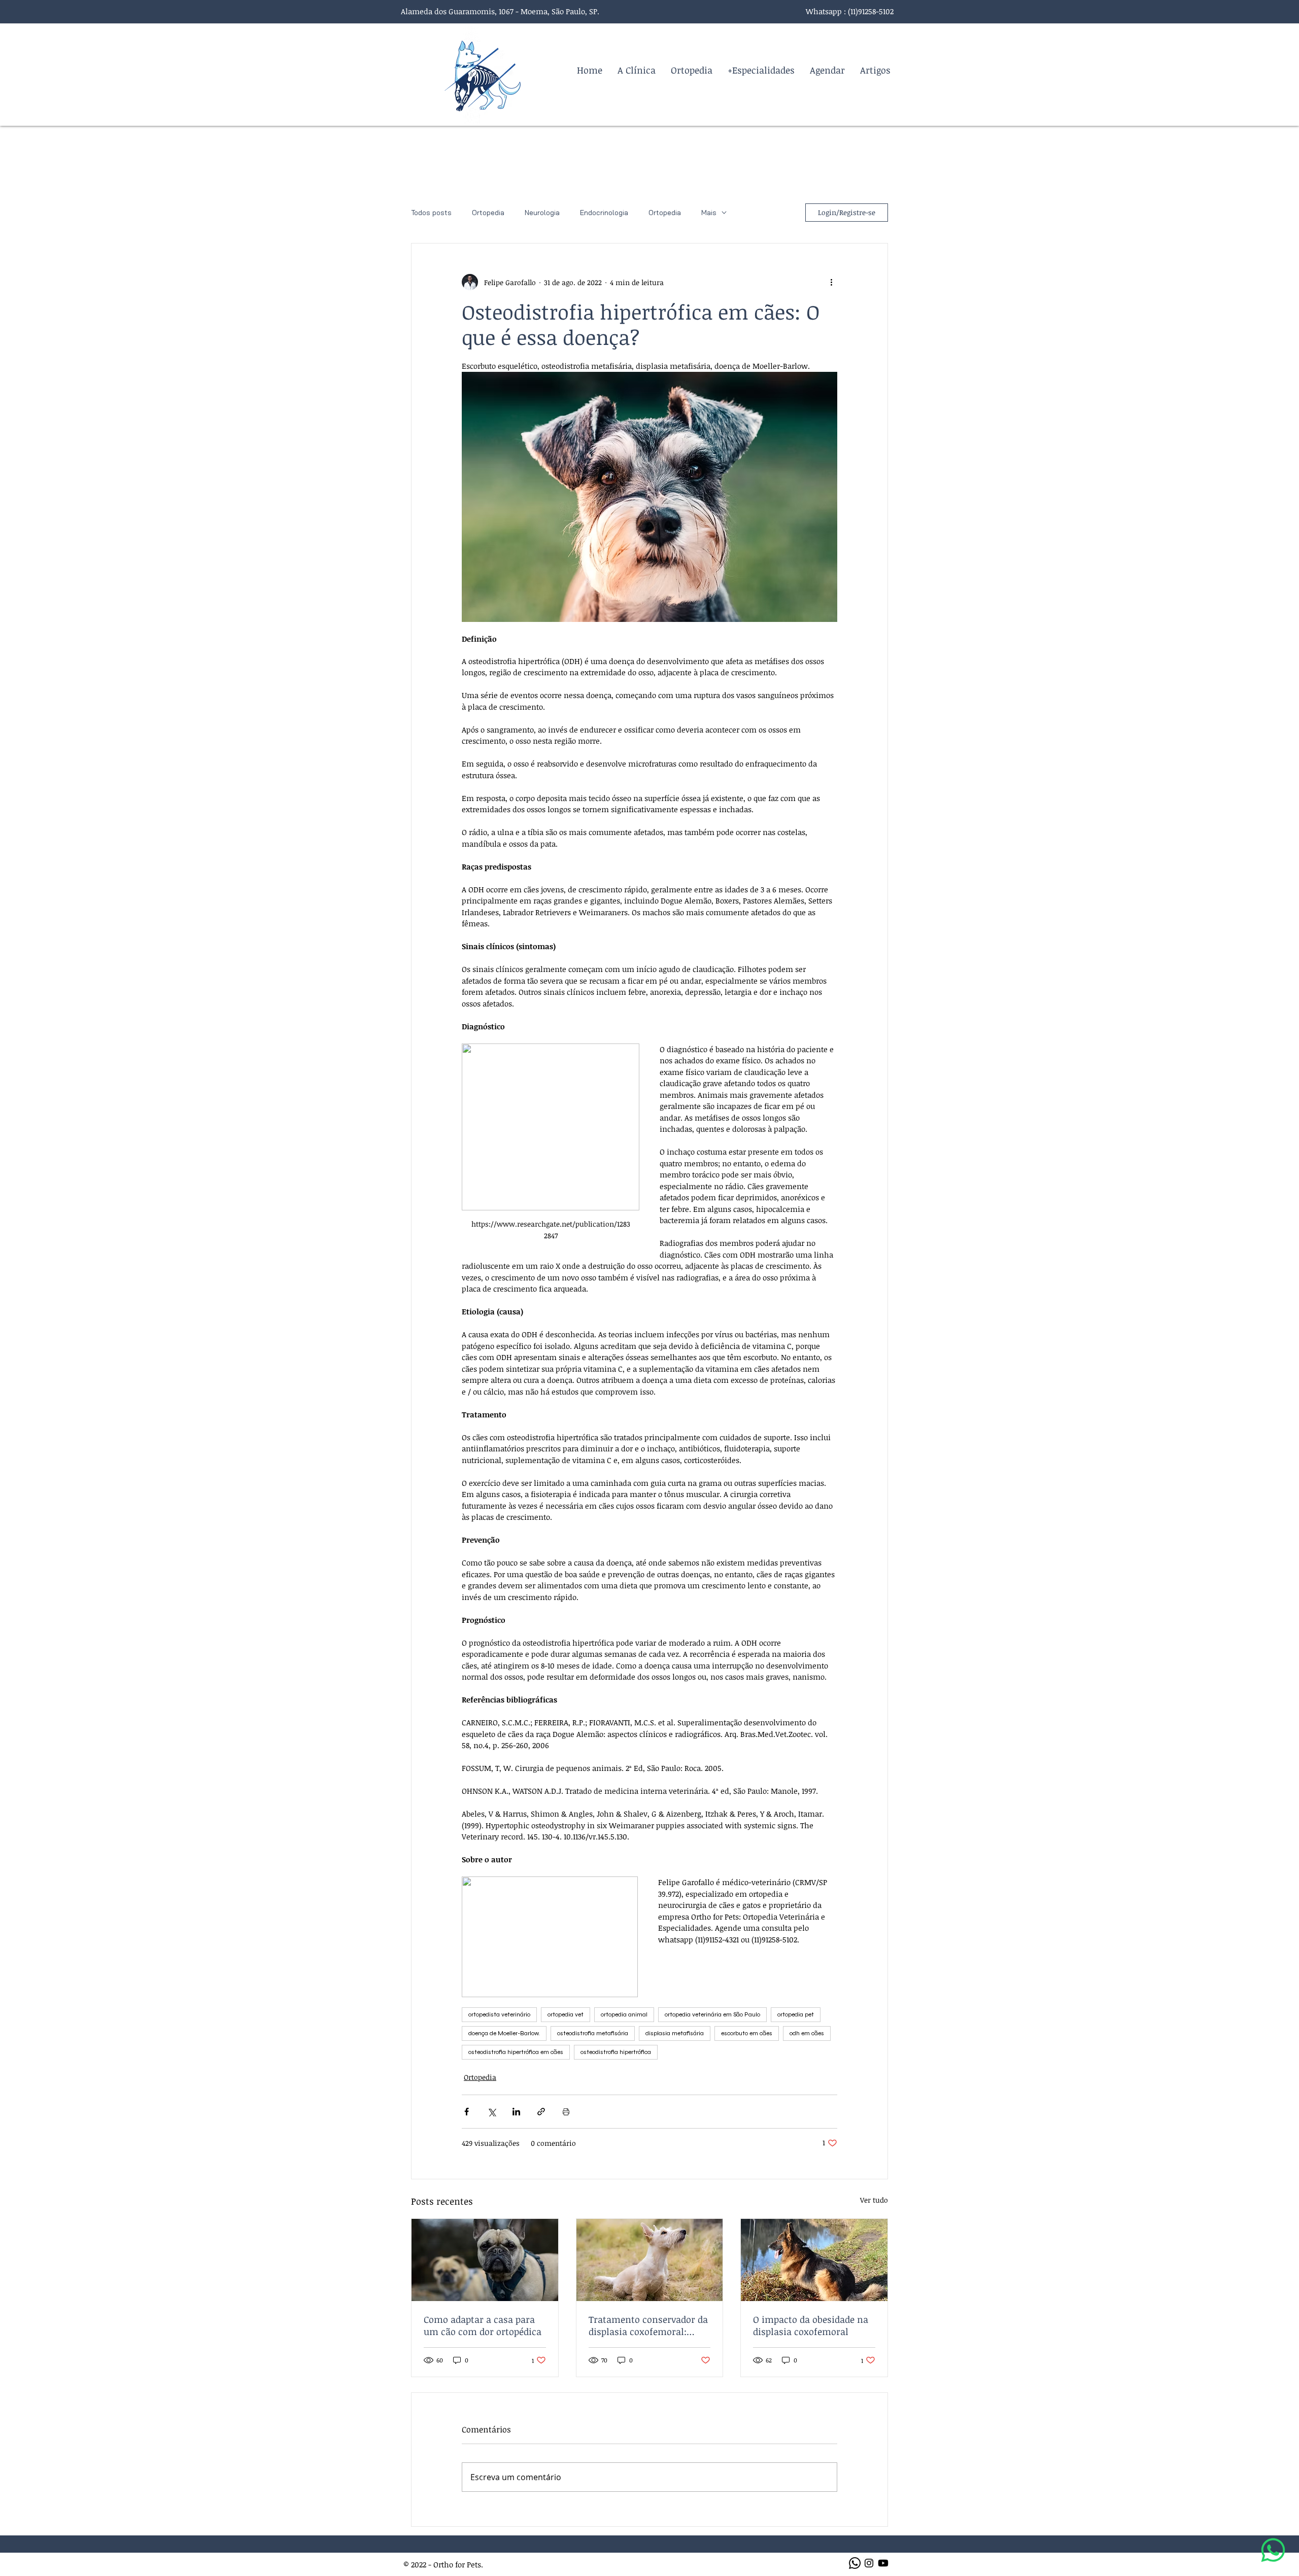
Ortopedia (488, 213)
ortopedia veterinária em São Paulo (712, 2014)
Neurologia (542, 213)
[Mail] (1273, 2550)
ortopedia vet (566, 2014)
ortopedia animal (624, 2014)
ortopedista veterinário (499, 2014)
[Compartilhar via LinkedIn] (516, 2112)
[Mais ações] (831, 282)
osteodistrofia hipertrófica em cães (516, 2052)
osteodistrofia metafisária (593, 2033)
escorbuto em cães (747, 2033)
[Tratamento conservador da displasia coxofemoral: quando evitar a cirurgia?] (650, 2260)
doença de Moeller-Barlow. (504, 2033)
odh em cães (807, 2033)
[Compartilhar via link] (541, 2112)
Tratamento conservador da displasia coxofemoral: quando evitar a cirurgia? (648, 2325)
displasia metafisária (675, 2033)
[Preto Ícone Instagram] (869, 2563)
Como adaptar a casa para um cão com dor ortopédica (483, 2325)
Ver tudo (874, 2200)
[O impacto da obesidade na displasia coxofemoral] (814, 2260)
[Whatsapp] (855, 2563)
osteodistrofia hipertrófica (616, 2052)
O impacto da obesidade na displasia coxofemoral (811, 2325)
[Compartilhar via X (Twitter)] (491, 2112)
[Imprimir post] (566, 2112)
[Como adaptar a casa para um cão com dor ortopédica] (485, 2260)
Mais (709, 213)
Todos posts (431, 213)
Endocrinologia (604, 213)
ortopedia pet (796, 2014)
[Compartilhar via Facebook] (467, 2112)
